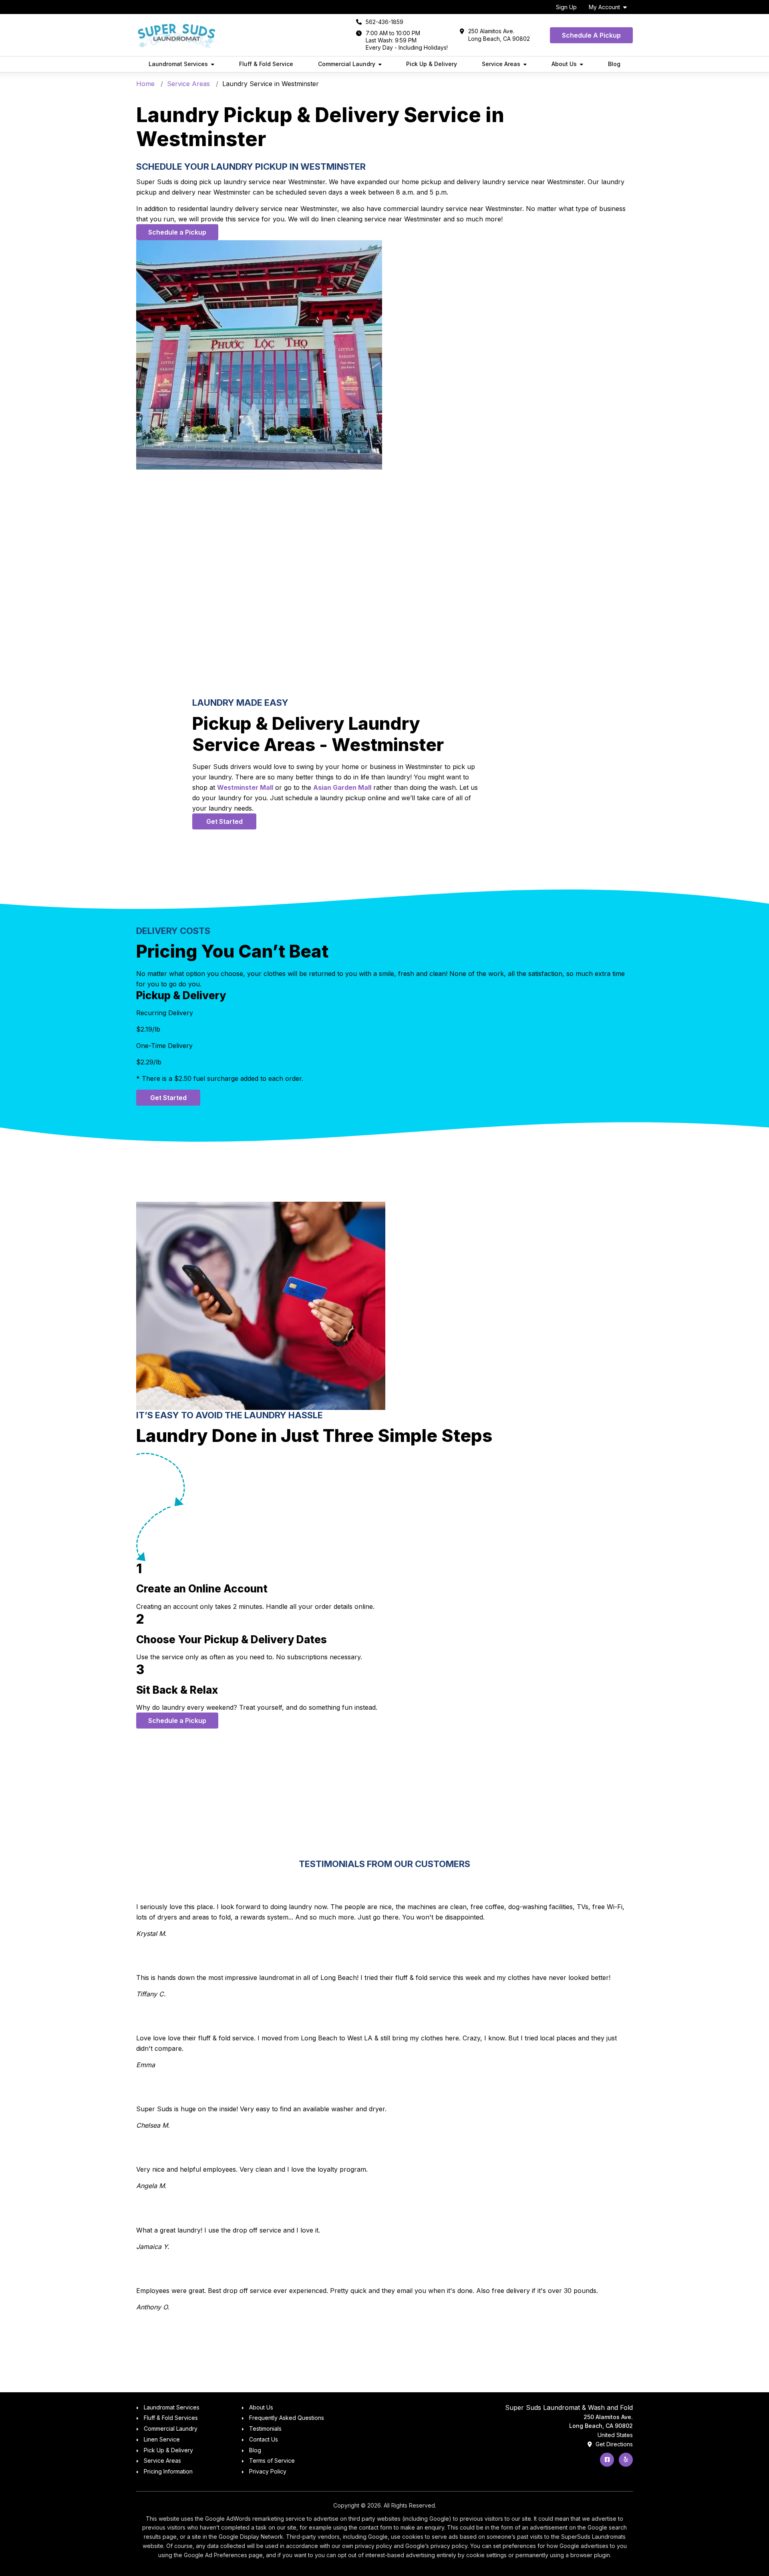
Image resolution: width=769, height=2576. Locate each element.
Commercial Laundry (171, 2428)
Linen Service (162, 2439)
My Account (604, 7)
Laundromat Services (172, 2407)
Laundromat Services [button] (178, 64)
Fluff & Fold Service (266, 64)
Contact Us (264, 2439)
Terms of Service (272, 2461)
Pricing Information (168, 2471)
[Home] (176, 35)
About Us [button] (564, 64)
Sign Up (566, 7)
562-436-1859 (384, 22)
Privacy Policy (268, 2471)
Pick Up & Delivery (432, 64)
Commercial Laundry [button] (347, 64)
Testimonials (265, 2428)
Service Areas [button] (501, 64)
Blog (614, 64)
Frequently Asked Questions (287, 2418)
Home (145, 84)
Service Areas (188, 84)
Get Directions (613, 2444)
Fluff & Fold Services (171, 2418)
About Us (261, 2407)
